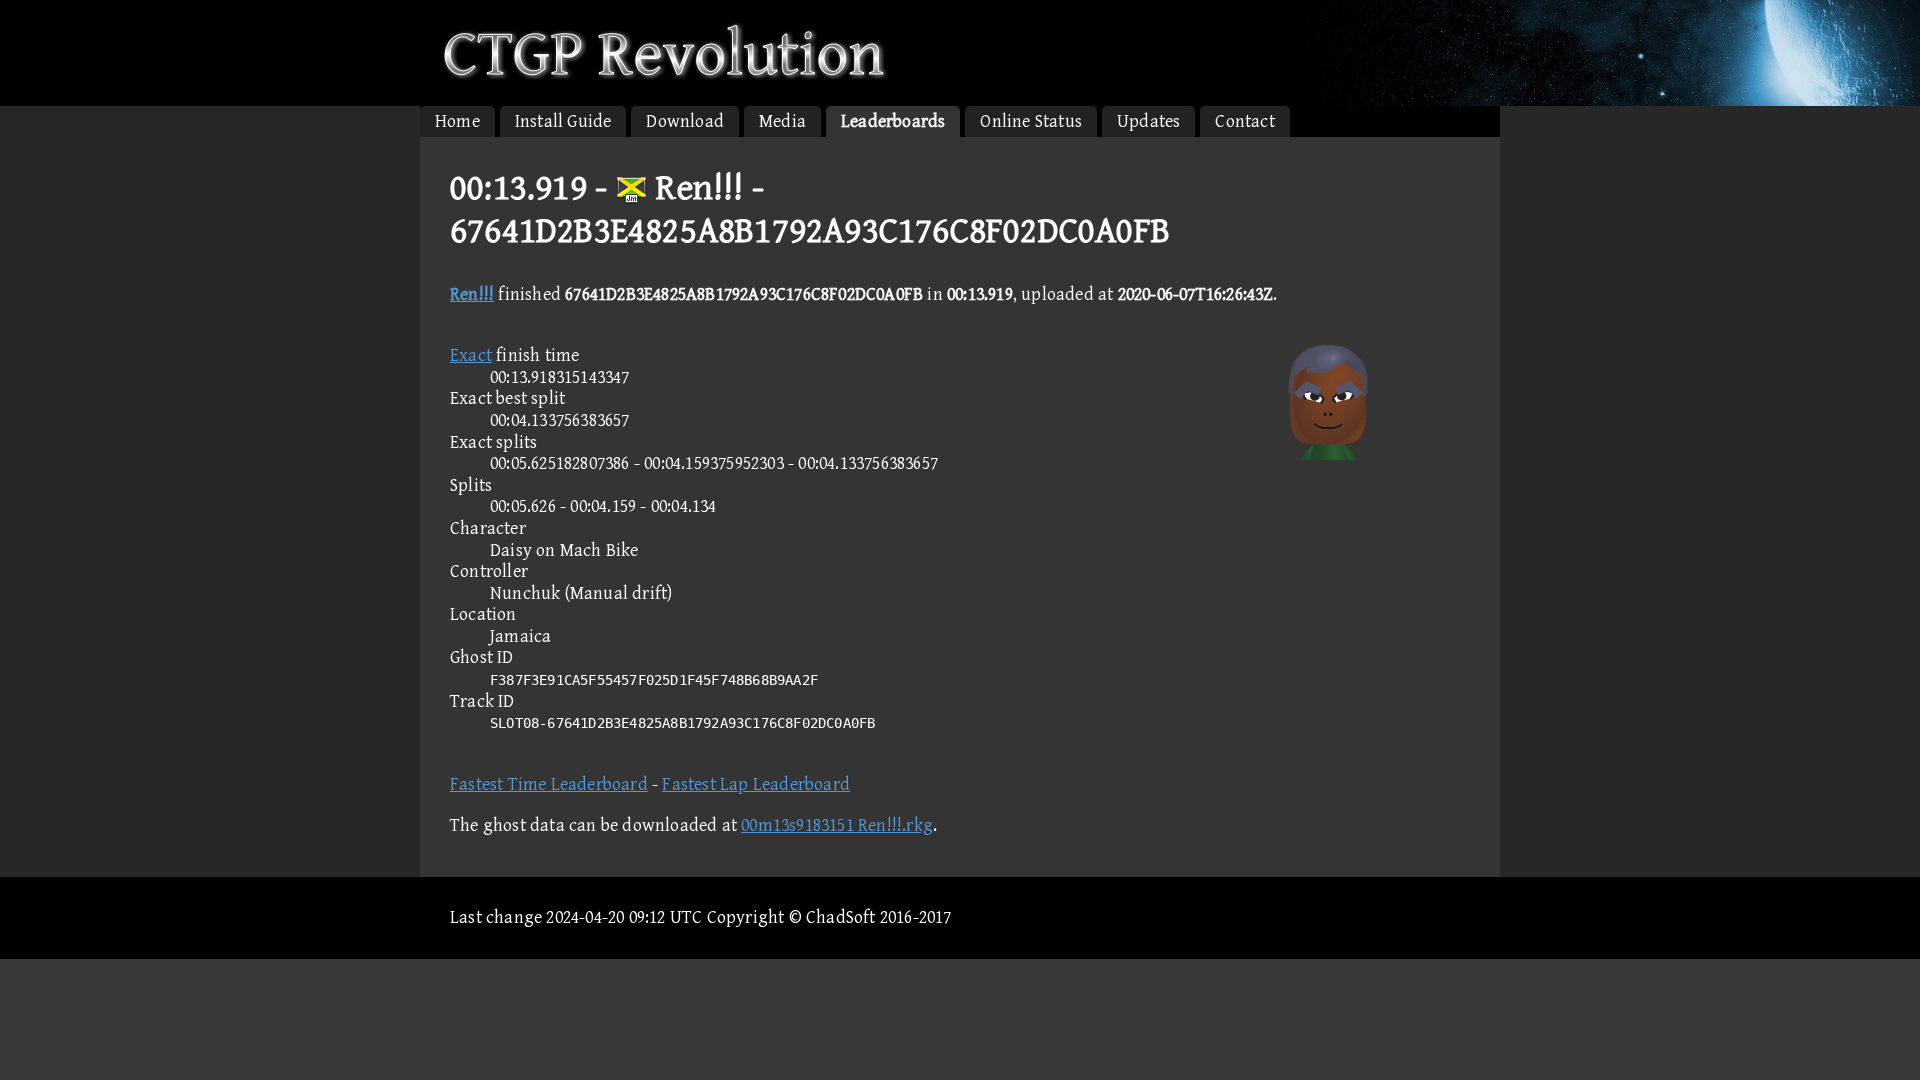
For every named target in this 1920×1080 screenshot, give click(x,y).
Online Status (1031, 121)
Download (685, 121)
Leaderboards (893, 121)
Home (457, 121)
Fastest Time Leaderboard (549, 784)
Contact (1244, 121)
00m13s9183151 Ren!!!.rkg (837, 825)
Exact (471, 355)
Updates (1148, 121)
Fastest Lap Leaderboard (756, 784)
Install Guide (563, 121)
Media (782, 121)
